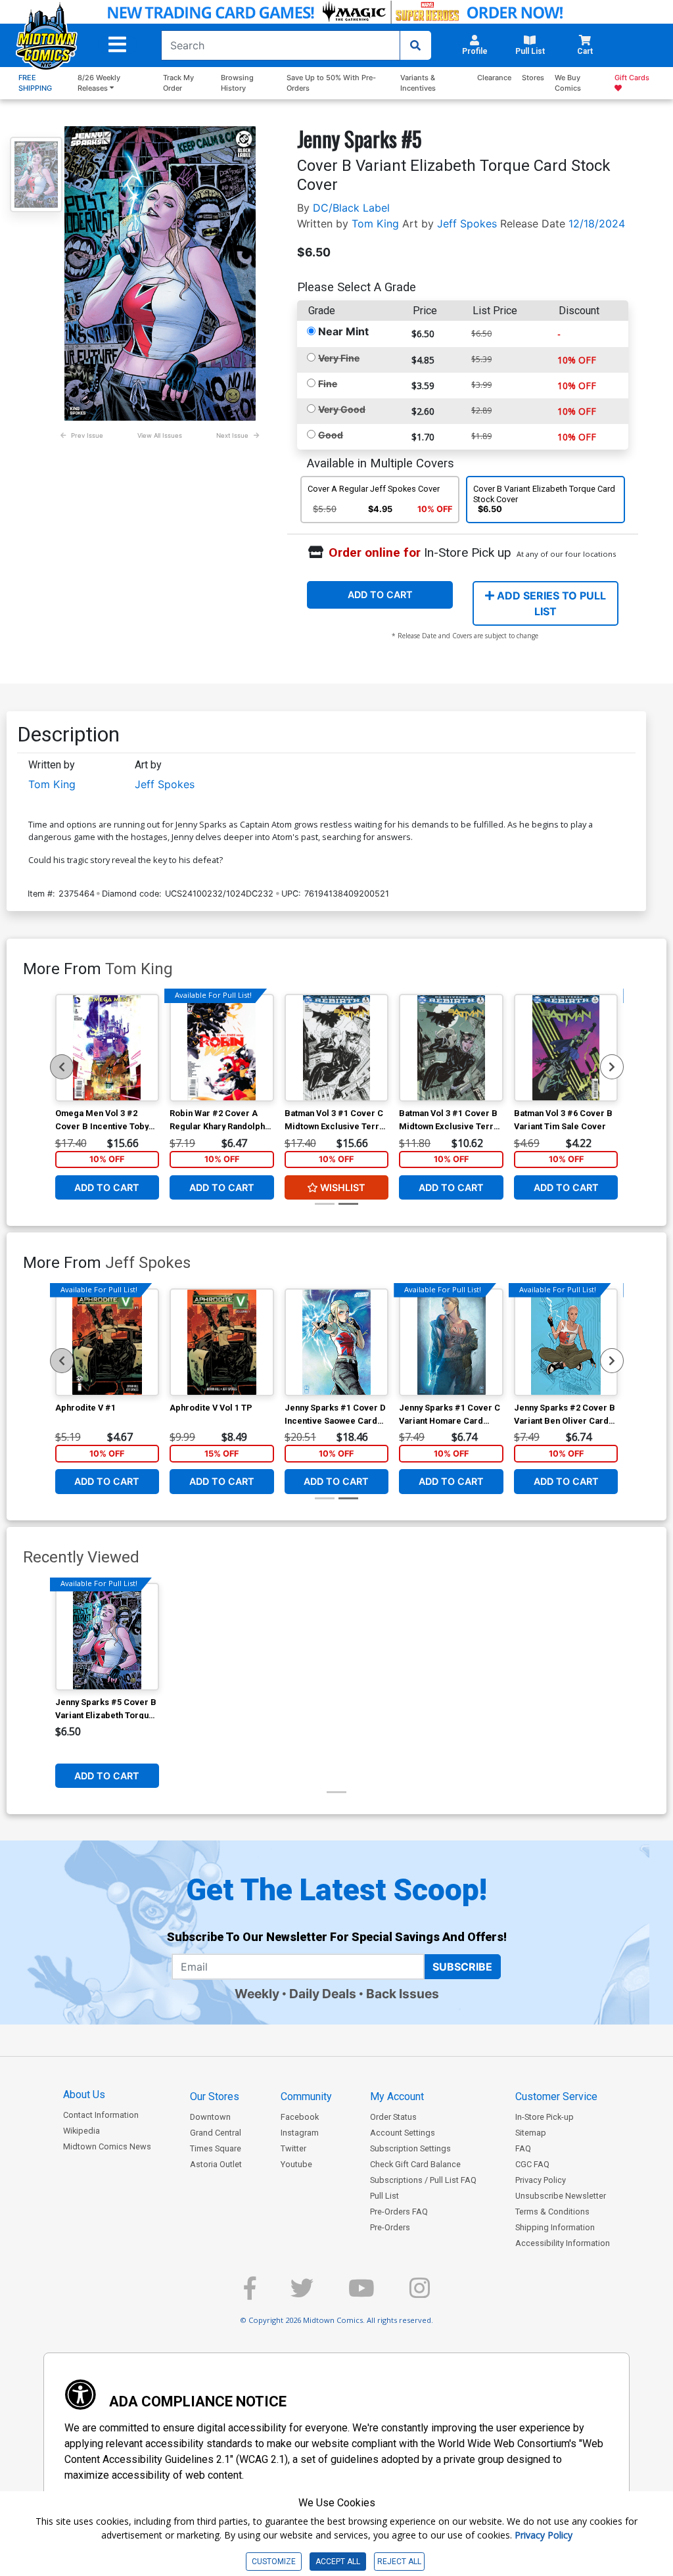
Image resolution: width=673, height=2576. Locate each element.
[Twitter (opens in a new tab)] (302, 2294)
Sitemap (531, 2133)
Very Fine (339, 358)
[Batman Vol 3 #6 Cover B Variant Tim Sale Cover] (566, 1048)
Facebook (300, 2117)
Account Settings (403, 2133)
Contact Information (101, 2115)
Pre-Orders (390, 2227)
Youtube (296, 2164)
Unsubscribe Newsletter (561, 2196)
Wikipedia (81, 2131)
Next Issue (232, 435)
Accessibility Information (563, 2243)
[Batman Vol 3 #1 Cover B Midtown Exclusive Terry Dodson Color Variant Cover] (451, 1048)
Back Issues (403, 1994)
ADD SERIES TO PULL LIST (550, 603)
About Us (84, 2095)
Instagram (300, 2133)
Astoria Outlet (216, 2164)
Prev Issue (87, 435)
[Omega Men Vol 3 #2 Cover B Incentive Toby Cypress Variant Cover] (107, 1048)
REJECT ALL (399, 2562)
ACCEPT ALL (338, 2562)
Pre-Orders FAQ (399, 2212)
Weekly (257, 1994)
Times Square (216, 2148)
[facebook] (250, 2294)
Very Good (342, 409)
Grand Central (216, 2133)
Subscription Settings (410, 2148)
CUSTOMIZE (274, 2562)
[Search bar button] (415, 45)
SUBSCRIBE (462, 1967)
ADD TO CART (380, 595)
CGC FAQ (532, 2164)
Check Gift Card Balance (415, 2164)
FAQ (523, 2148)
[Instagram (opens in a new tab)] (420, 2294)
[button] (117, 45)
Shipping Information (555, 2227)
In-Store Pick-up (545, 2117)
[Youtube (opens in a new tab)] (361, 2294)
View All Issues (160, 435)
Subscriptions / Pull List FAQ (423, 2180)
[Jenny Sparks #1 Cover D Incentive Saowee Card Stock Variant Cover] (337, 1342)
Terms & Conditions (552, 2212)
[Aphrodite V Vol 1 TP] (222, 1342)
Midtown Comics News (107, 2146)
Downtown (210, 2117)
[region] (62, 1067)
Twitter (293, 2148)
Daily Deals (323, 1994)
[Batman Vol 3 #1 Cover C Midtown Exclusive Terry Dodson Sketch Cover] (337, 1048)
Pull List (384, 2196)
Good (331, 435)
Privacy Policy (541, 2180)
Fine (328, 384)
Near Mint (343, 331)
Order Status (393, 2117)
